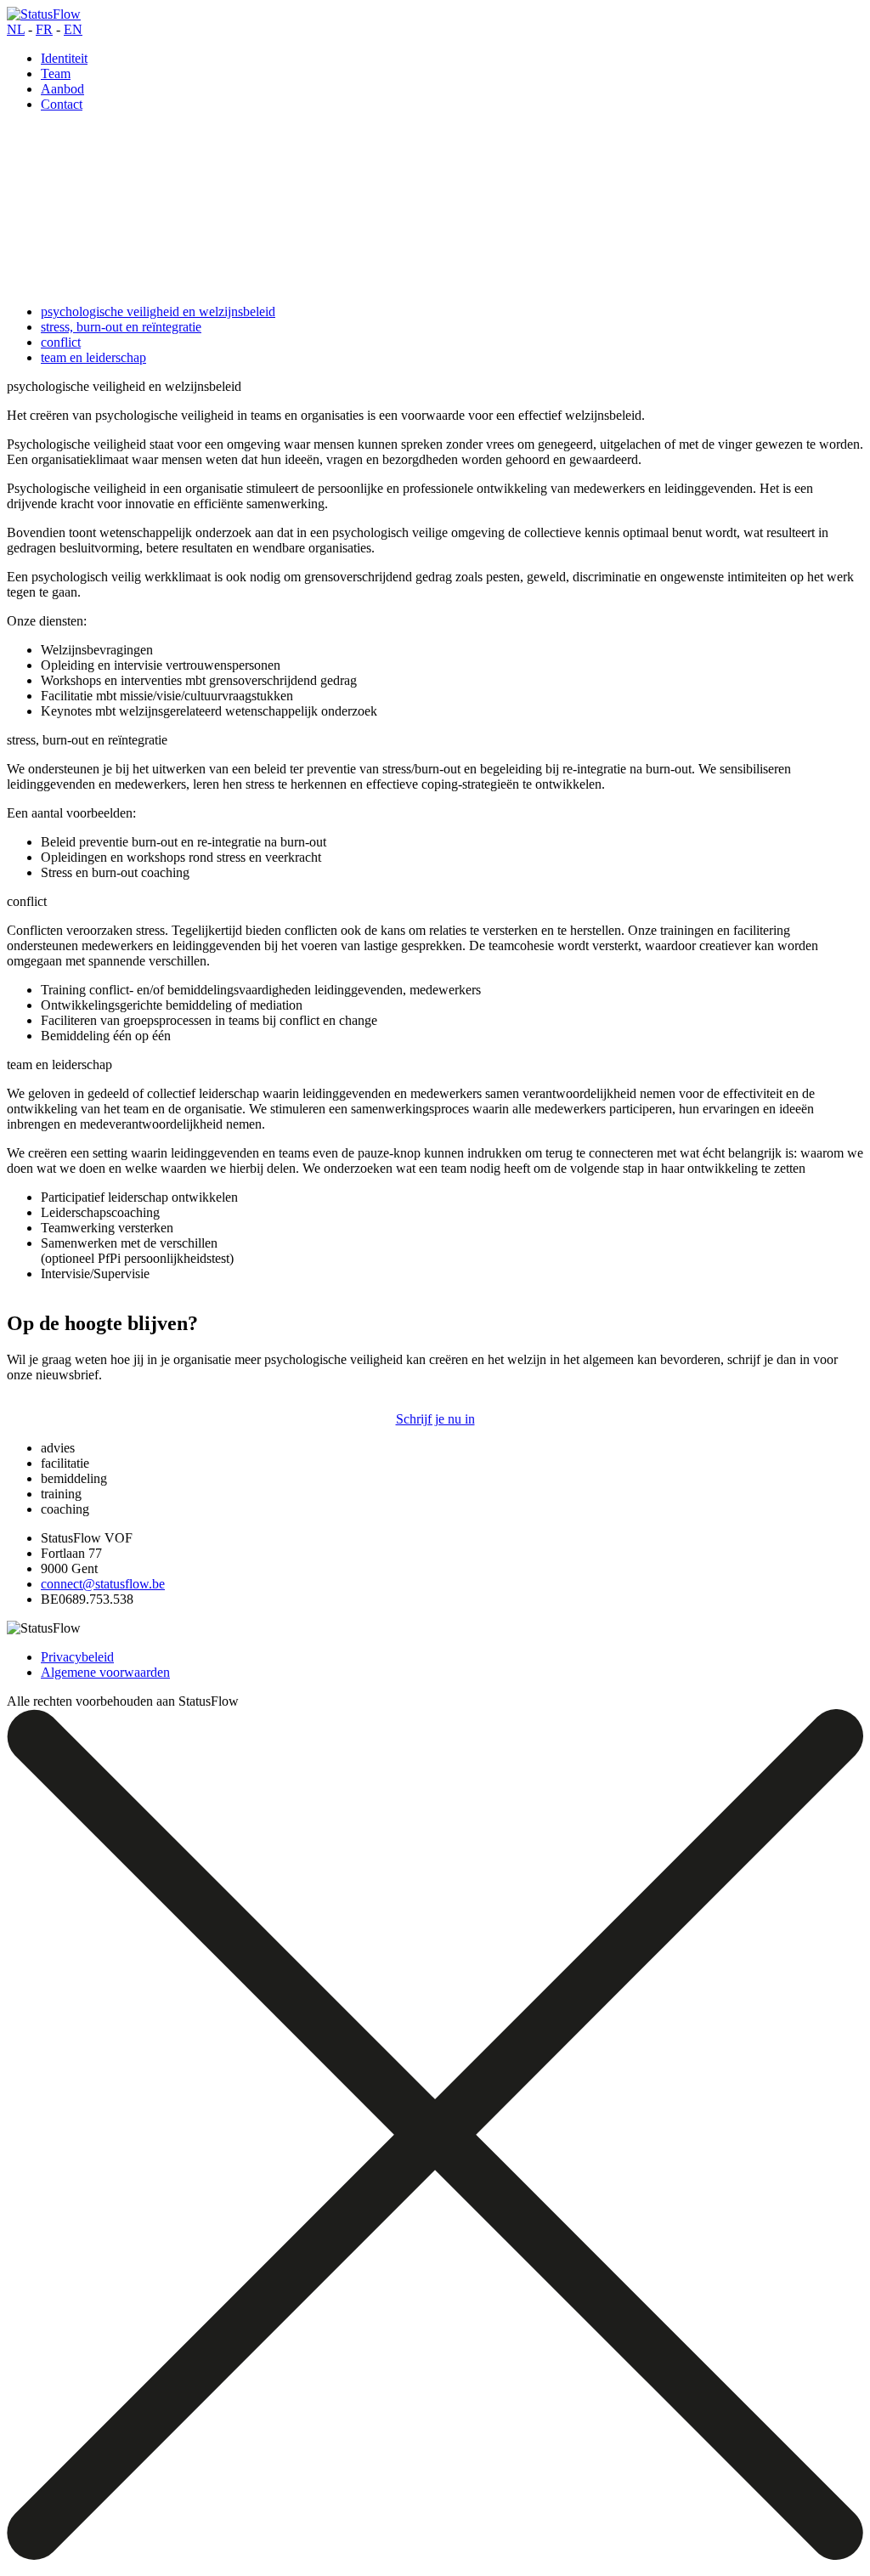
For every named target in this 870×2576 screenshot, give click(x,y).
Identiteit (64, 58)
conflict (61, 342)
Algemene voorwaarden (105, 1672)
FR (44, 29)
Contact (62, 104)
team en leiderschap (93, 357)
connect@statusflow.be (103, 1584)
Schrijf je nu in (435, 1419)
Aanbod (62, 89)
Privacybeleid (77, 1657)
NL (16, 29)
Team (56, 74)
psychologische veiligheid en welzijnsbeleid (158, 311)
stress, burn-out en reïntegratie (121, 327)
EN (73, 29)
